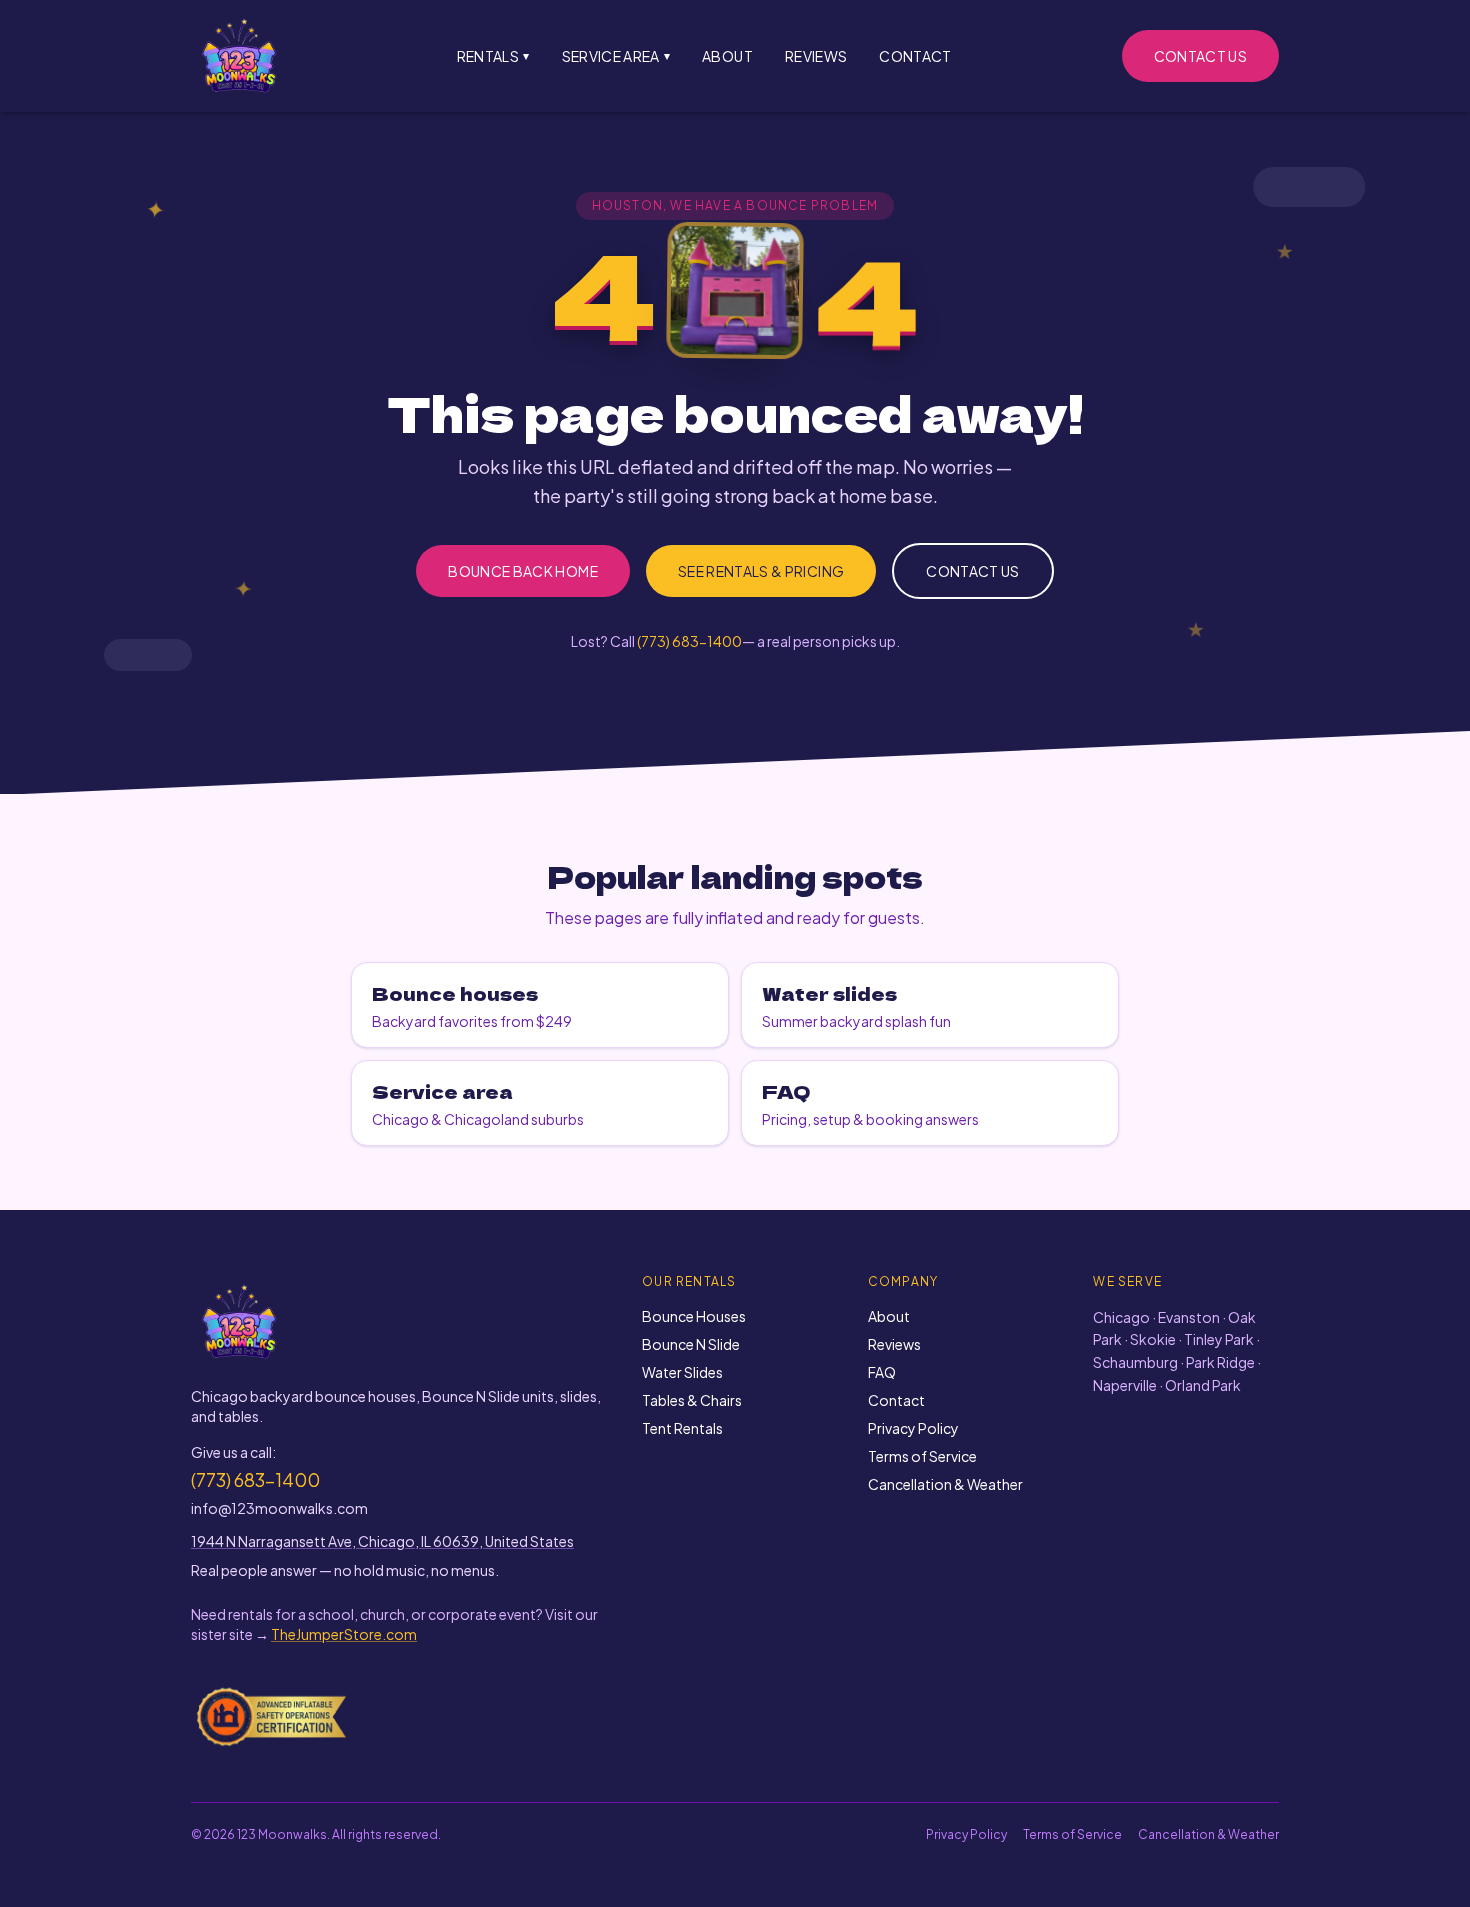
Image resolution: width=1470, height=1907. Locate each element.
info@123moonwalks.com (279, 1508)
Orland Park (1203, 1385)
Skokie (1153, 1339)
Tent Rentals (682, 1428)
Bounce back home (523, 571)
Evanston (1189, 1317)
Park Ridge (1220, 1362)
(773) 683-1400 (689, 641)
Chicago (1121, 1317)
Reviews (816, 56)
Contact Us (1201, 56)
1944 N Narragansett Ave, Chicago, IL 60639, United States (382, 1541)
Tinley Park (1219, 1339)
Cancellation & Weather (945, 1484)
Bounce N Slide (691, 1344)
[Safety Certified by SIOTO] (272, 1716)
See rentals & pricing (761, 571)
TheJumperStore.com (344, 1634)
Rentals (493, 56)
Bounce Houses (694, 1316)
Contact (915, 56)
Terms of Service (922, 1456)
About (727, 56)
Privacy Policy (913, 1428)
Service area (616, 56)
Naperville (1125, 1385)
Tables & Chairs (692, 1400)
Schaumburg (1135, 1362)
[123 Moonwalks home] (239, 56)
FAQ (882, 1372)
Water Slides (682, 1372)
